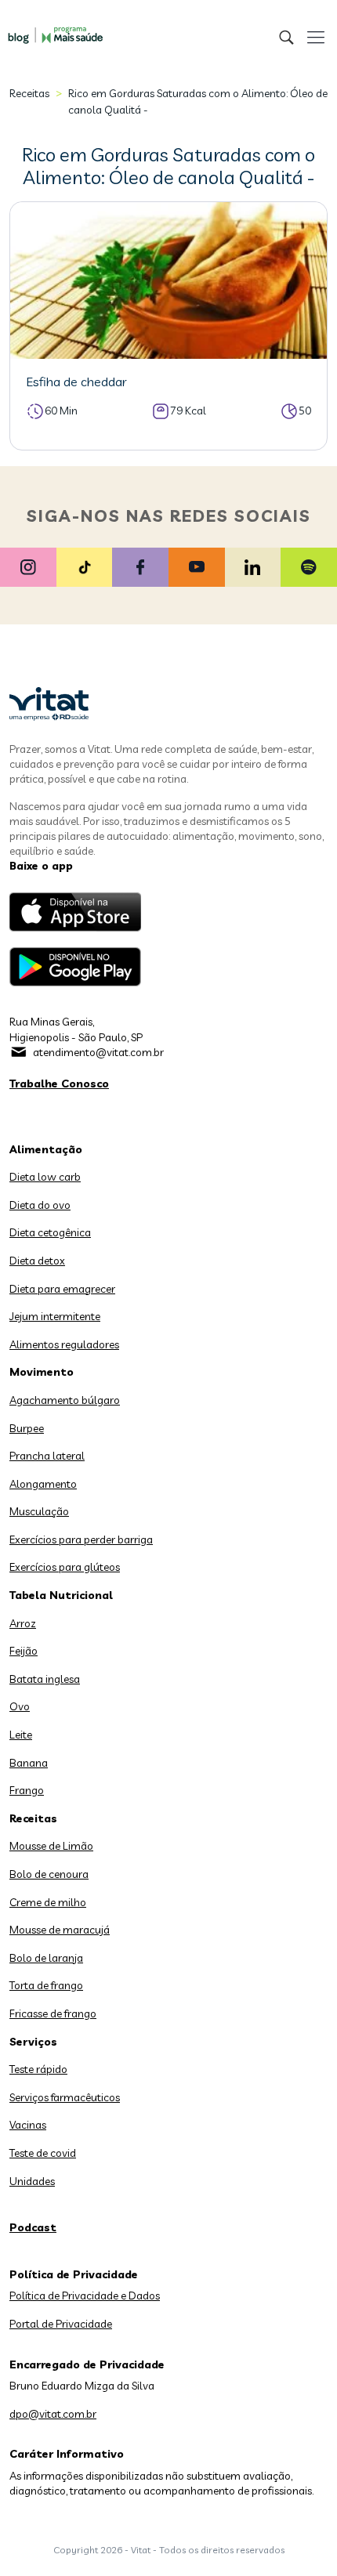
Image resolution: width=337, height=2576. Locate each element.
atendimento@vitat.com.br (98, 1052)
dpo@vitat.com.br (53, 2414)
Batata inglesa (45, 1679)
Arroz (23, 1623)
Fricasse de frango (53, 2013)
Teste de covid (43, 2153)
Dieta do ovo (40, 1205)
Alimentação (46, 1149)
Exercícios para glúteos (65, 1567)
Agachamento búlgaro (65, 1400)
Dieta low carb (45, 1177)
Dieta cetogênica (50, 1232)
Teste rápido (38, 2069)
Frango (27, 1790)
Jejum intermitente (55, 1316)
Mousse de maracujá (60, 1930)
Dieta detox (37, 1261)
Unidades (32, 2181)
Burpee (27, 1428)
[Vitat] (51, 27)
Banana (29, 1763)
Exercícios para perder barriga (81, 1539)
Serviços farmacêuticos (65, 2097)
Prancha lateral (47, 1456)
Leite (21, 1735)
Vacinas (28, 2125)
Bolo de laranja (46, 1958)
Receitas (29, 93)
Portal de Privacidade (61, 2324)
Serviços (33, 2042)
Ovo (20, 1706)
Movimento (42, 1372)
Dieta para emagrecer (62, 1289)
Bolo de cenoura (49, 1874)
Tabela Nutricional (61, 1595)
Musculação (39, 1511)
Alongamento (43, 1484)
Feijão (24, 1651)
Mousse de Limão (51, 1846)
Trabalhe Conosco (59, 1084)
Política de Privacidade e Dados (85, 2296)
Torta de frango (46, 1985)
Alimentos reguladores (64, 1344)
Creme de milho (48, 1902)
